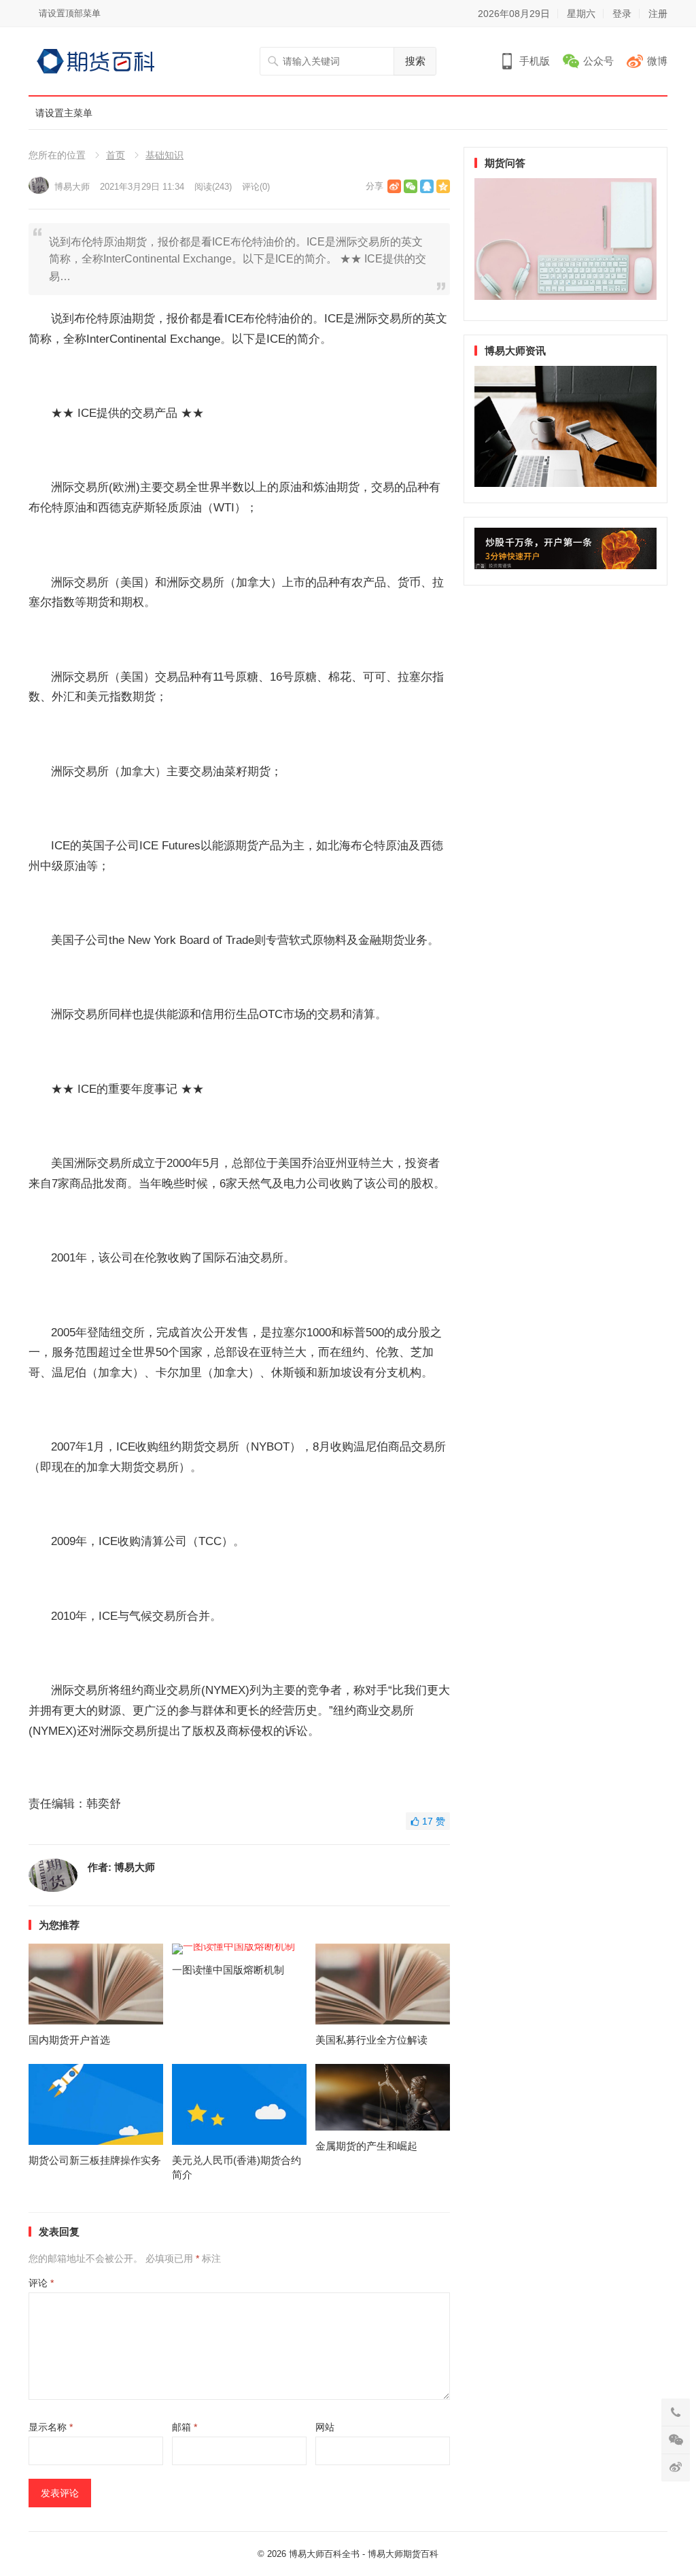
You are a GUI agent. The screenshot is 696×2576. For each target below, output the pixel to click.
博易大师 (72, 187)
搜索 (415, 61)
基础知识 (164, 155)
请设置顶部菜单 (70, 13)
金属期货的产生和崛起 (366, 2146)
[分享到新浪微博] (394, 186)
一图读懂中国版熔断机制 (228, 1970)
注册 (658, 14)
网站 (325, 2427)
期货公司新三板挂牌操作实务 (95, 2160)
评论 (41, 2283)
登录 (622, 14)
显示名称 (51, 2427)
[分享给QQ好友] (427, 186)
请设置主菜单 (64, 113)
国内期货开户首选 (69, 2040)
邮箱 (185, 2427)
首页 (116, 155)
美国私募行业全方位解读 (371, 2040)
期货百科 (421, 2554)
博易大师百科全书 (324, 2554)
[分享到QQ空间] (443, 186)
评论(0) (256, 187)
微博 (657, 61)
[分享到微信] (411, 186)
